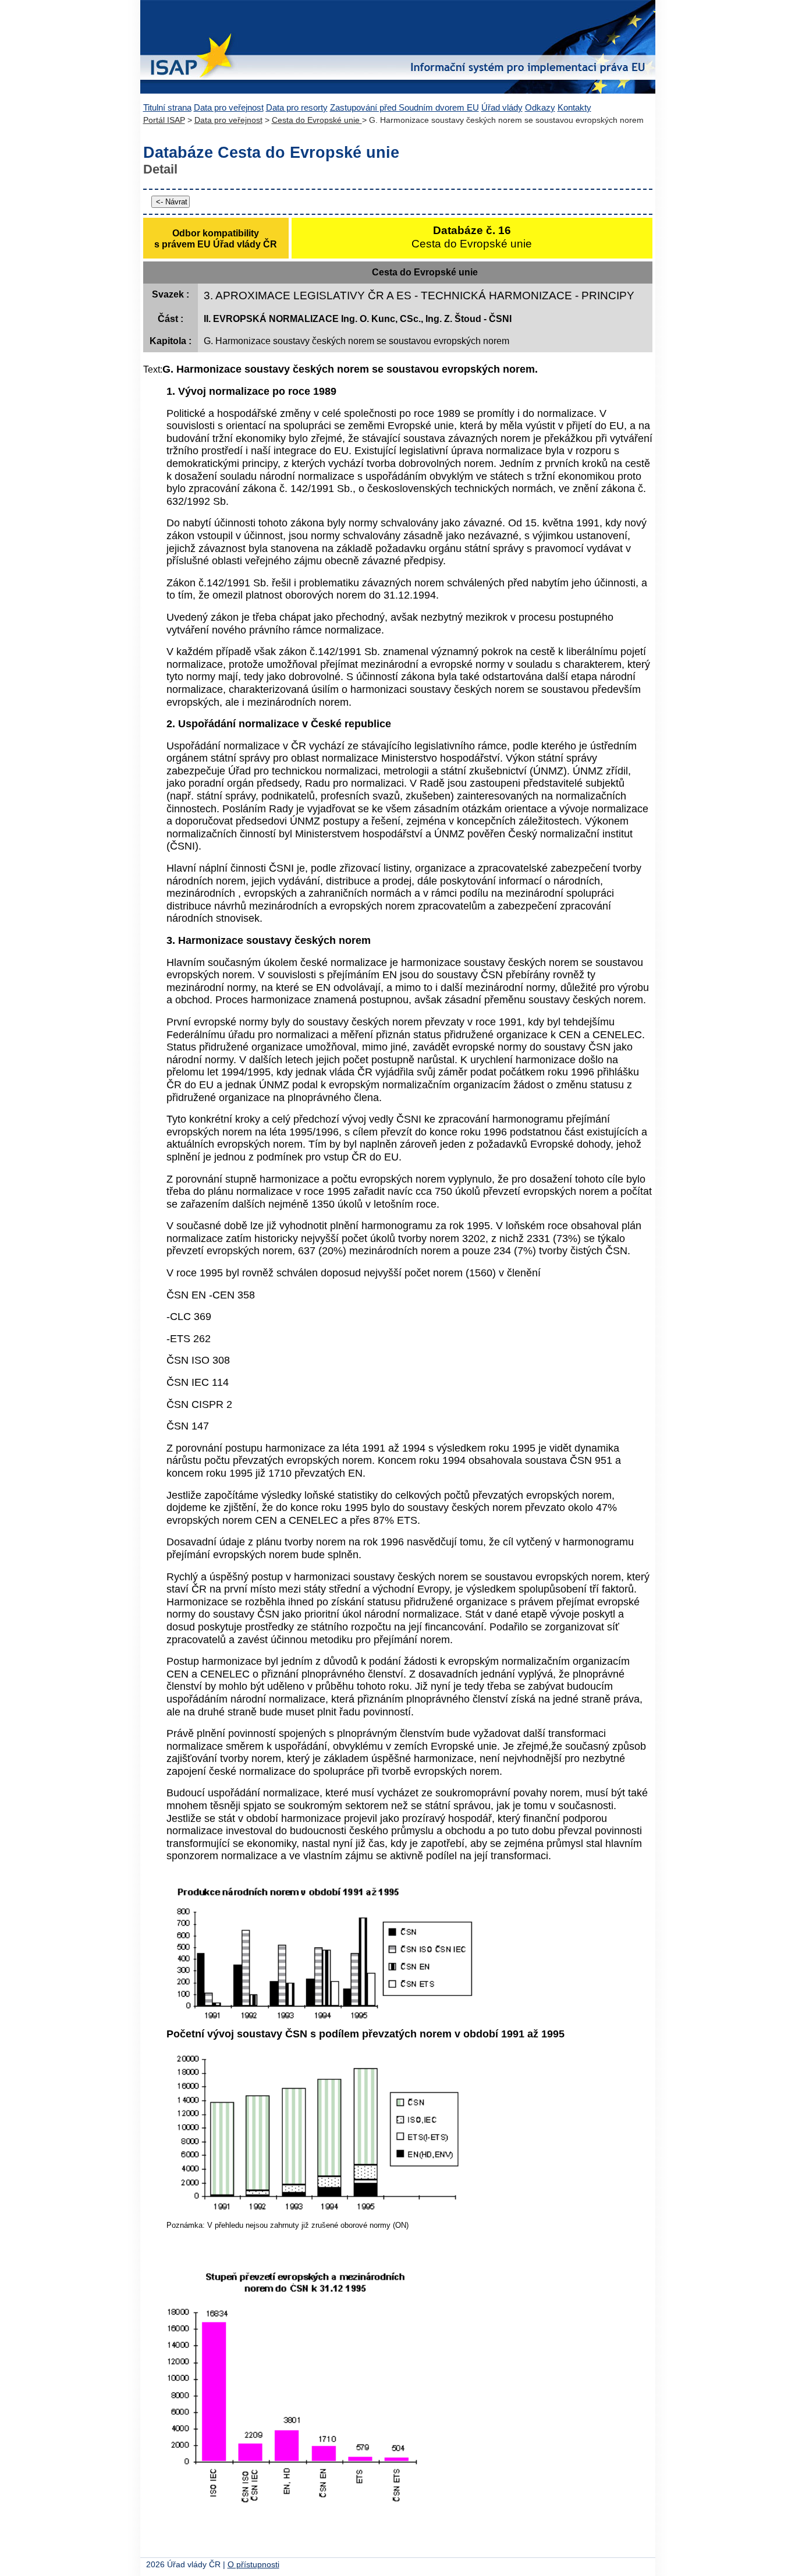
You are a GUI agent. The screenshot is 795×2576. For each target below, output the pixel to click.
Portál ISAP (164, 120)
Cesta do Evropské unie (317, 120)
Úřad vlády (502, 107)
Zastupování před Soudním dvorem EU (404, 107)
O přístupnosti (253, 2565)
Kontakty (574, 107)
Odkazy (540, 107)
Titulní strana (167, 107)
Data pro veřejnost (229, 107)
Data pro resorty (297, 107)
